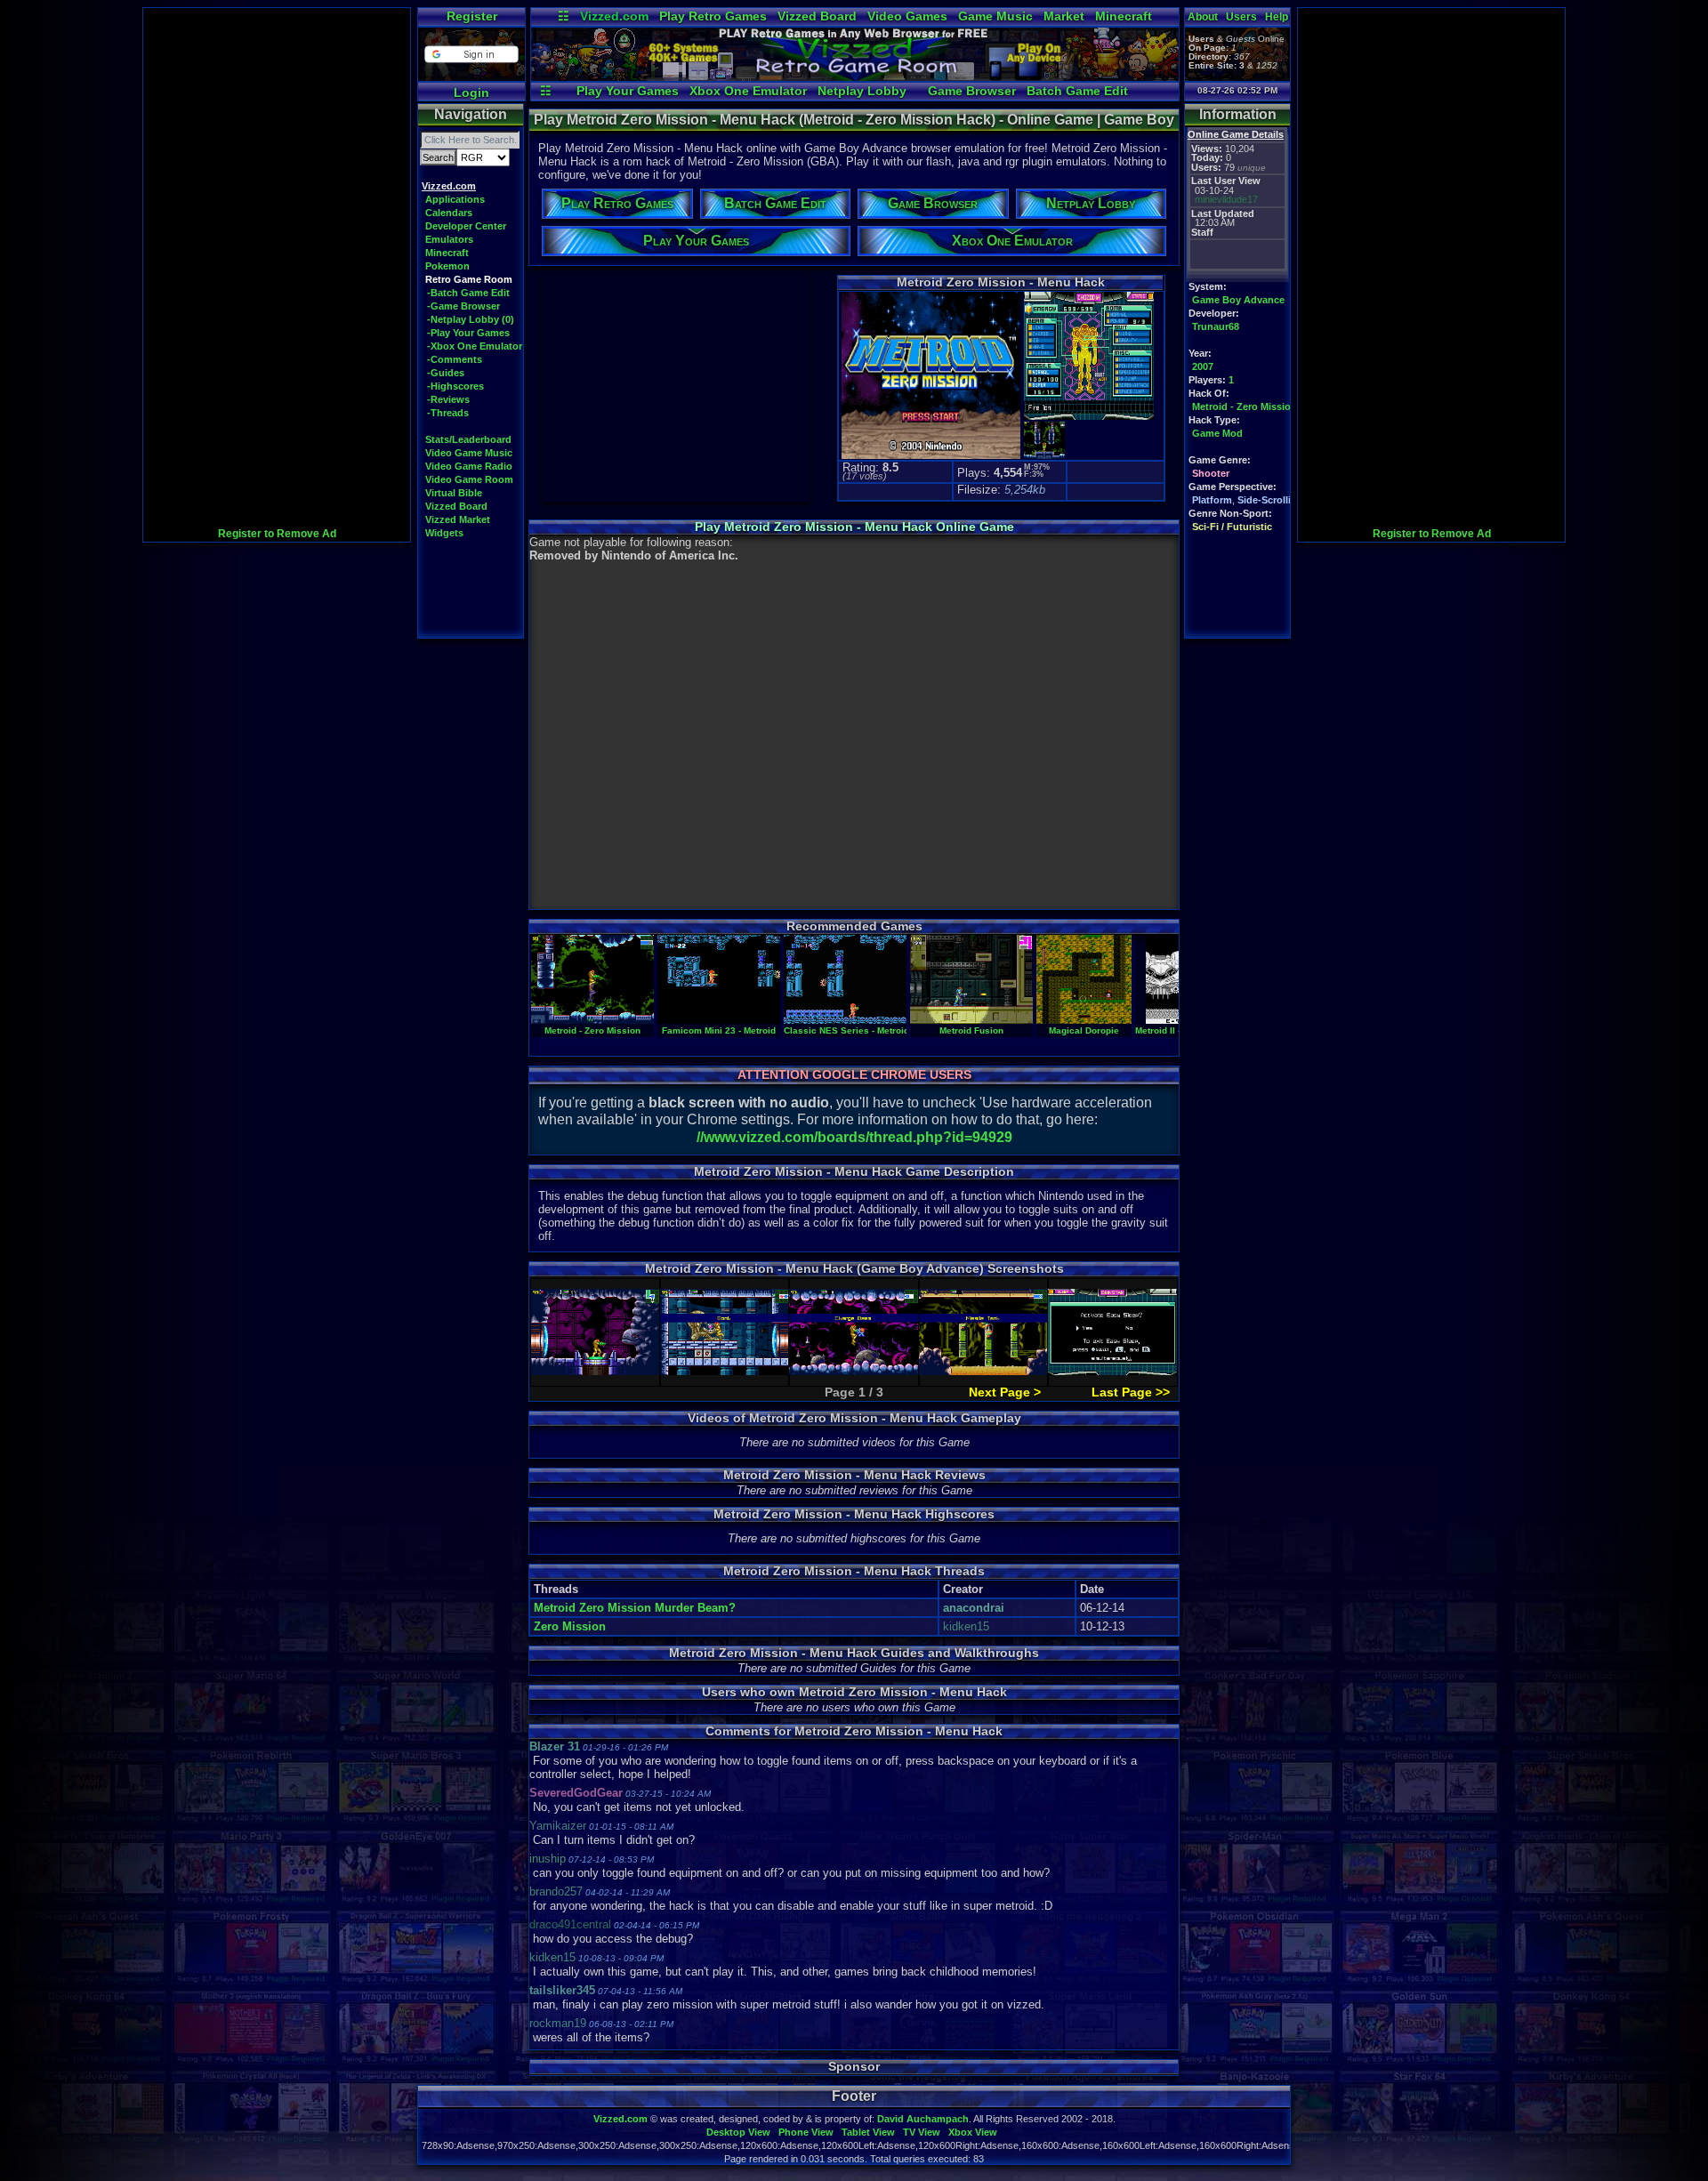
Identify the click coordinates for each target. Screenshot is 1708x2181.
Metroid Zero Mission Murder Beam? (635, 1608)
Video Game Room (469, 479)
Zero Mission (570, 1626)
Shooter (1211, 473)
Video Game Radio (469, 466)
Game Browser (972, 91)
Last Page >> (1131, 1392)
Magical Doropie (1084, 1030)
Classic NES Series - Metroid (846, 1030)
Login (471, 93)
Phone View (806, 2132)
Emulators (449, 239)
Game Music (995, 16)
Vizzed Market (458, 519)
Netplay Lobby (862, 91)
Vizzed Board (817, 16)
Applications (455, 199)
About (1203, 17)
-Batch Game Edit (468, 293)
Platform (1212, 500)
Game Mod (1217, 433)
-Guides (446, 373)
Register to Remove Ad (277, 534)
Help (1277, 17)
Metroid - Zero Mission (1245, 406)
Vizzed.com (614, 16)
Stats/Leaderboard (468, 439)
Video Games (907, 16)
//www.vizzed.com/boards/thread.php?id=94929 (854, 1137)
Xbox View (973, 2132)
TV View (922, 2132)
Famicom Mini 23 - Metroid (719, 1030)
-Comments (455, 359)
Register (472, 16)
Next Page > (1005, 1392)
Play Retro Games (713, 16)
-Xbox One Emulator (475, 346)
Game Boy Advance (1238, 300)
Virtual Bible (454, 493)
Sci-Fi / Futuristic (1232, 527)
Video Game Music (469, 453)
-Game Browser (463, 306)
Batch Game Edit (1077, 91)
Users (1241, 17)
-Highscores (455, 386)
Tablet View (868, 2132)
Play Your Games (628, 91)
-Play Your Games (468, 333)
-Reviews (448, 399)
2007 (1203, 366)
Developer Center (466, 226)
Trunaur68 (1216, 326)
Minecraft (1124, 16)
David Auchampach (923, 2119)
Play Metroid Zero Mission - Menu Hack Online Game (854, 527)
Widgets (444, 533)
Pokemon (447, 266)
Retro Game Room (469, 279)
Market (1064, 16)
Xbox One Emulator (748, 91)
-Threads (448, 413)
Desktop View (738, 2132)
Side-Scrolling (1270, 500)
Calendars (449, 213)
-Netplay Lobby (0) (471, 319)
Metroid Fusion (971, 1030)
